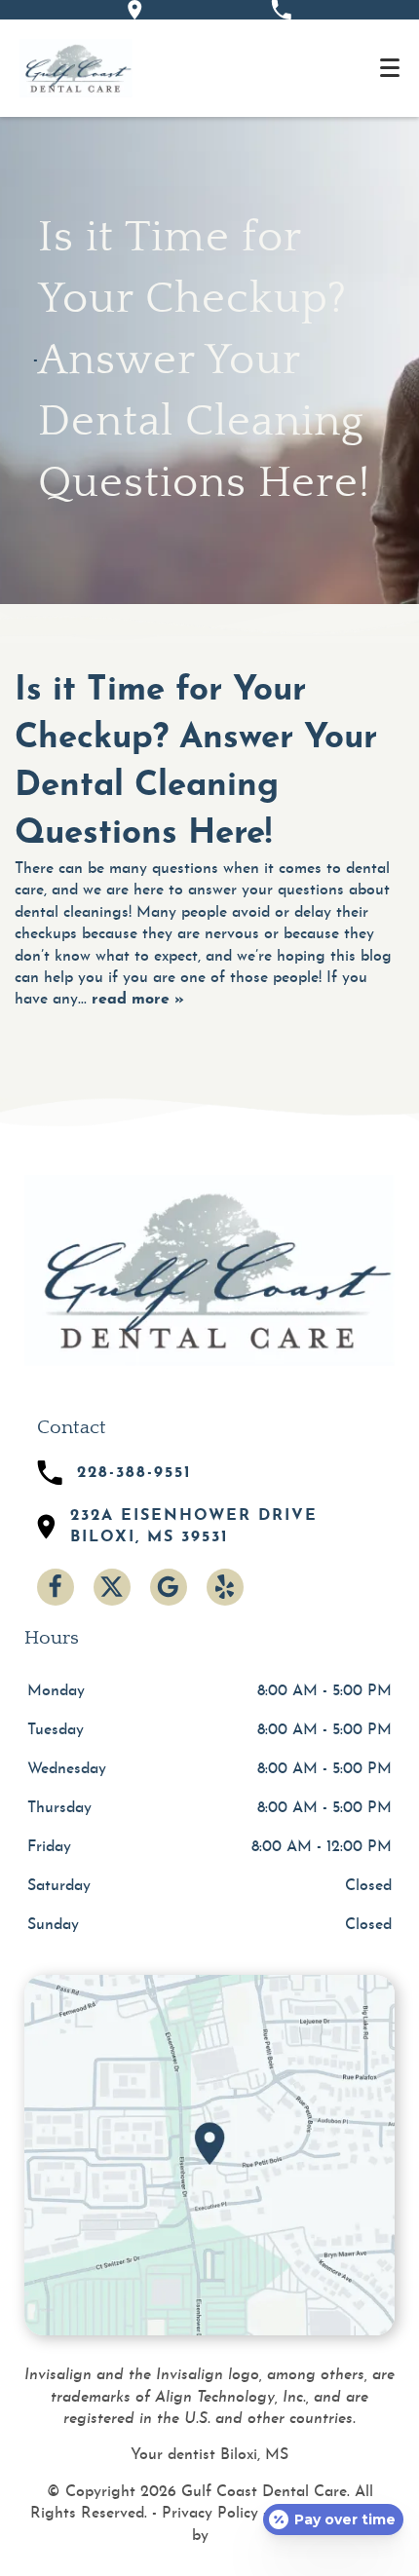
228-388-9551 (134, 1473)
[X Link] (112, 1587)
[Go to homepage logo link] (209, 1270)
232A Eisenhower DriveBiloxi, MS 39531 (194, 1527)
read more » (138, 1000)
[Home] (76, 68)
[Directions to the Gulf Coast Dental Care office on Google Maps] (135, 10)
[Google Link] (169, 1587)
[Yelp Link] (225, 1587)
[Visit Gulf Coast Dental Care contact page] (209, 2155)
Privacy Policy (210, 2514)
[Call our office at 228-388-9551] (281, 10)
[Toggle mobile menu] (390, 68)
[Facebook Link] (56, 1587)
